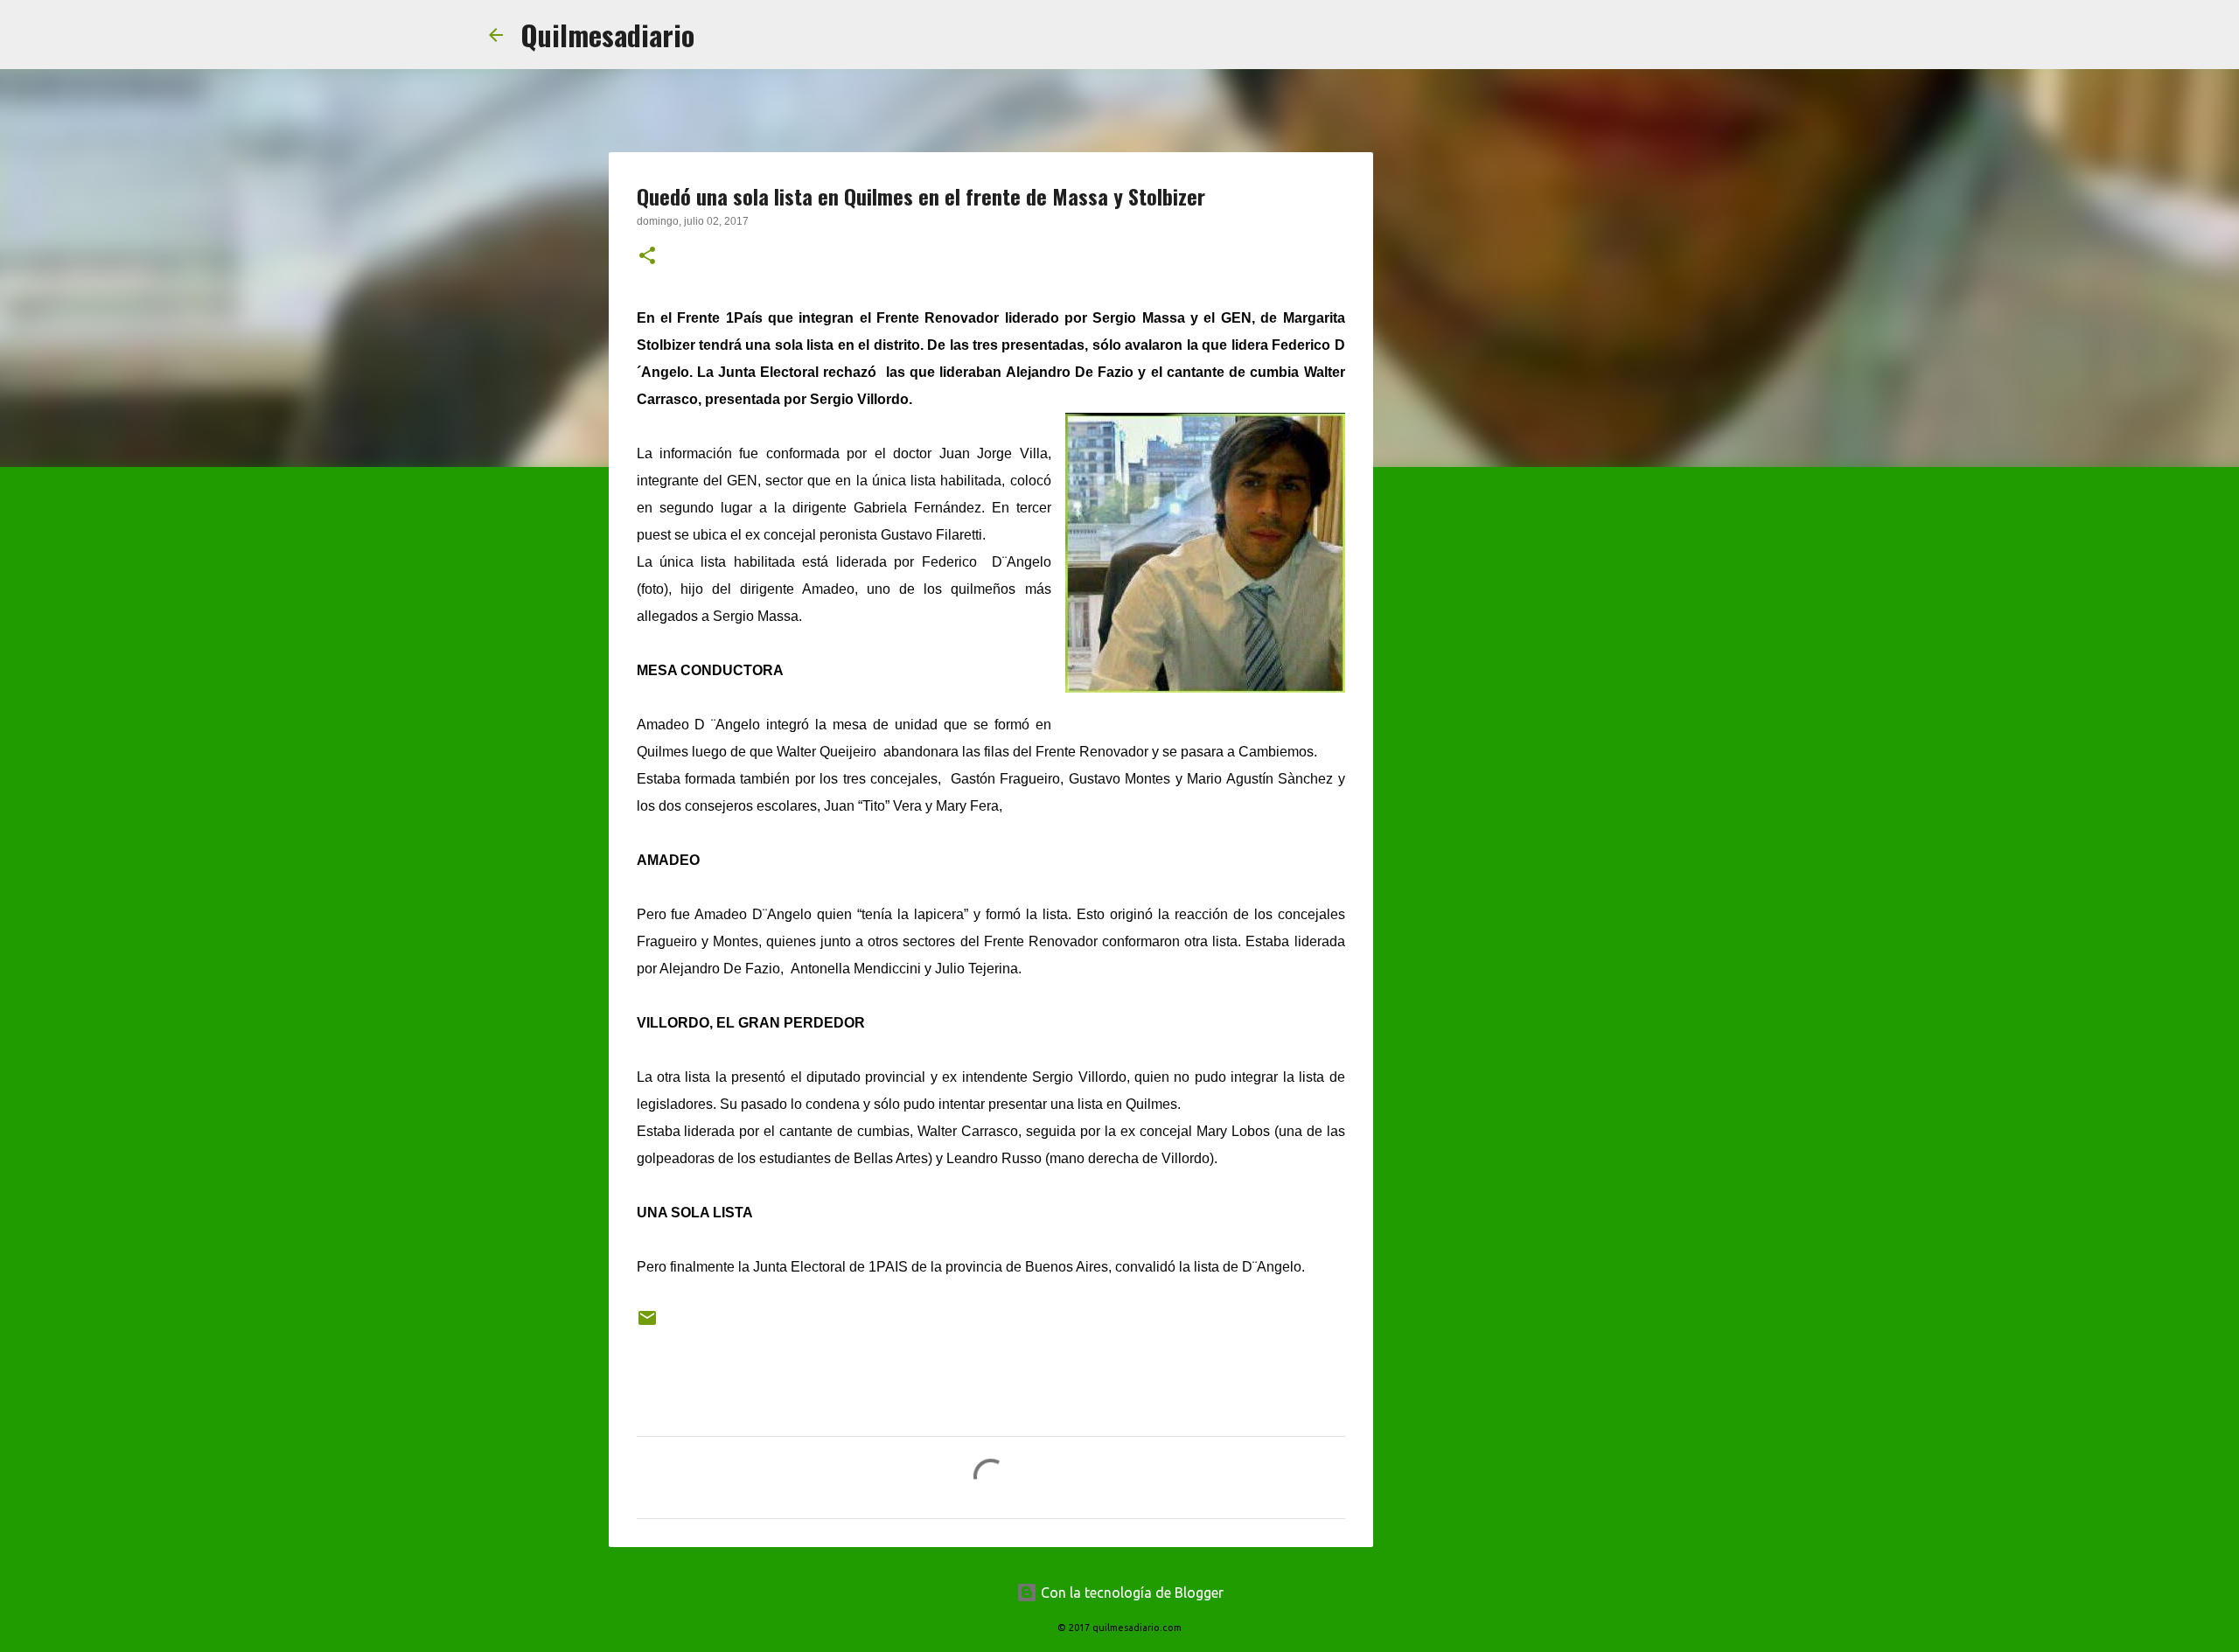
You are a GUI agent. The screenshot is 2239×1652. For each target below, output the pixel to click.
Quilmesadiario (607, 35)
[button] (647, 257)
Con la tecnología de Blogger (1130, 1593)
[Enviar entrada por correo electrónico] (647, 1324)
